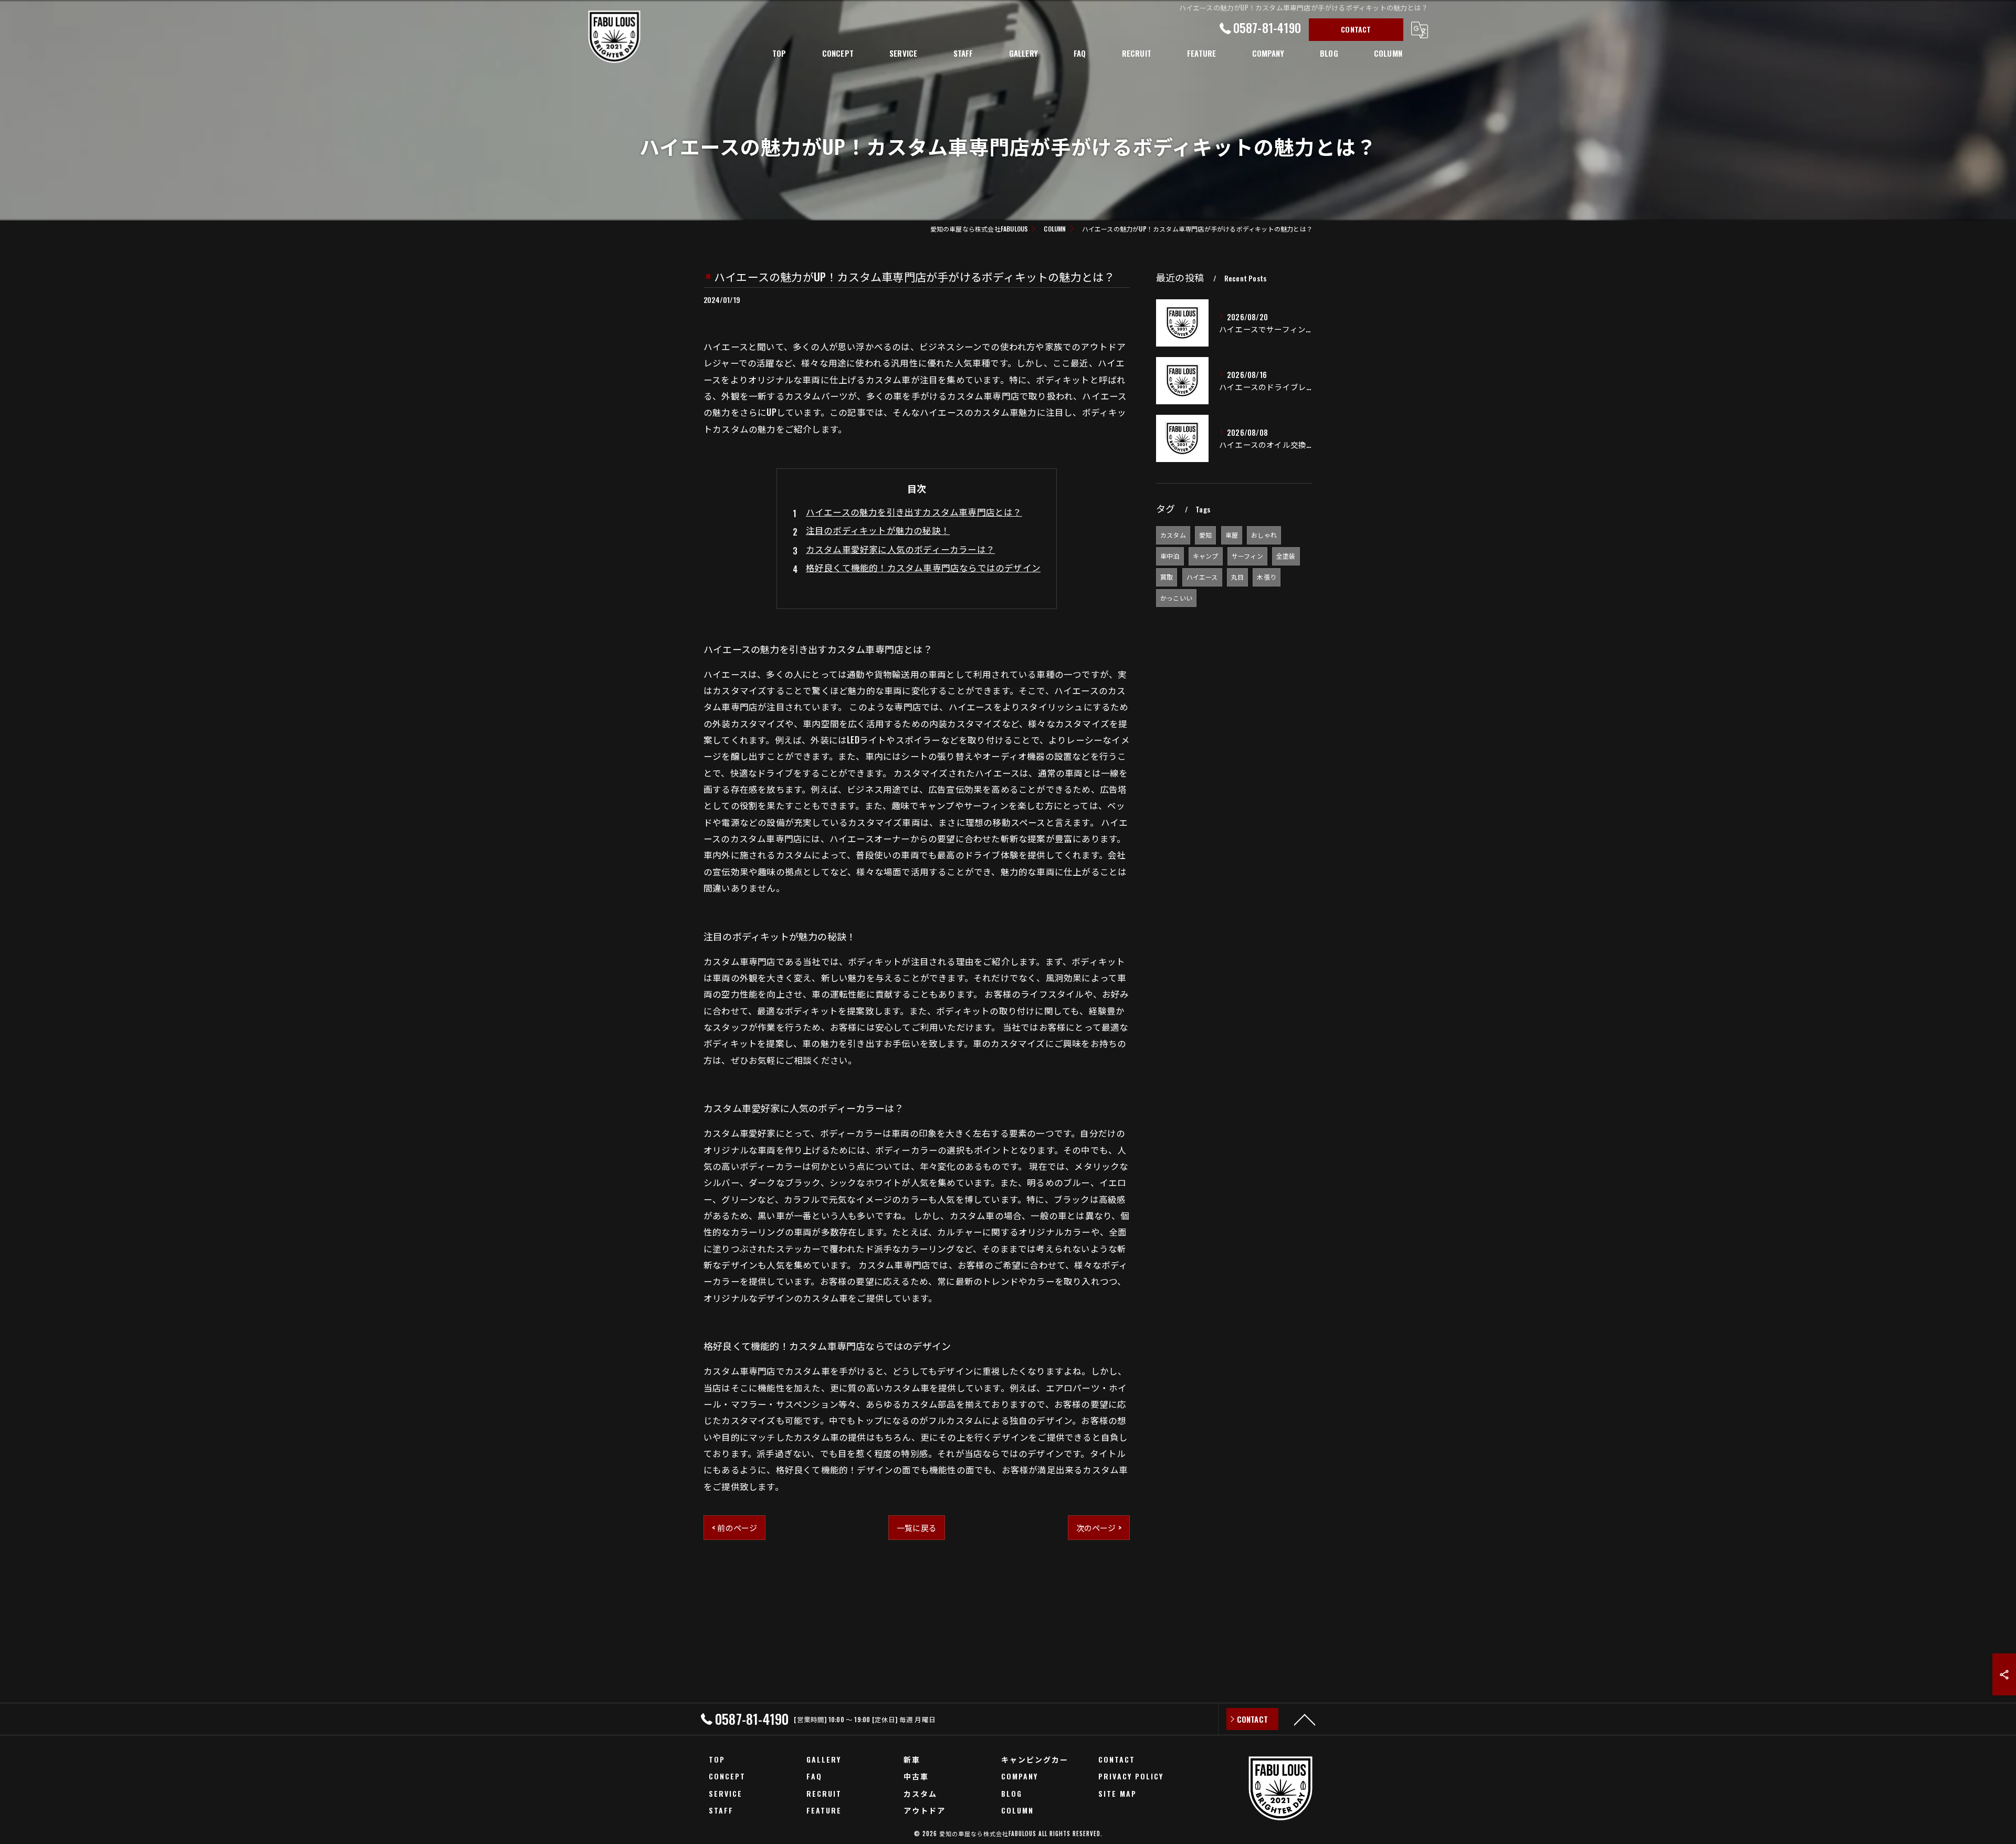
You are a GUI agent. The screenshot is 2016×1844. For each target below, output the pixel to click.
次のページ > (1099, 1527)
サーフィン (1247, 556)
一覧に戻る (917, 1527)
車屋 (1232, 535)
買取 (1167, 577)
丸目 (1237, 577)
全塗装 (1286, 556)
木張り (1267, 577)
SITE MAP (1117, 1793)
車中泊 (1170, 556)
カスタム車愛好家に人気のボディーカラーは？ (900, 549)
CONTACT (1356, 29)
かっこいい (1176, 598)
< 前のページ (734, 1527)
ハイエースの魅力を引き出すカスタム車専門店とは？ (914, 512)
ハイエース (1202, 577)
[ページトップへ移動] (1305, 1719)
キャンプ (1206, 556)
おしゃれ (1264, 535)
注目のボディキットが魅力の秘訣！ (878, 530)
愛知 (1205, 535)
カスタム (1173, 535)
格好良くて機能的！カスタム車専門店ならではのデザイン (923, 567)
